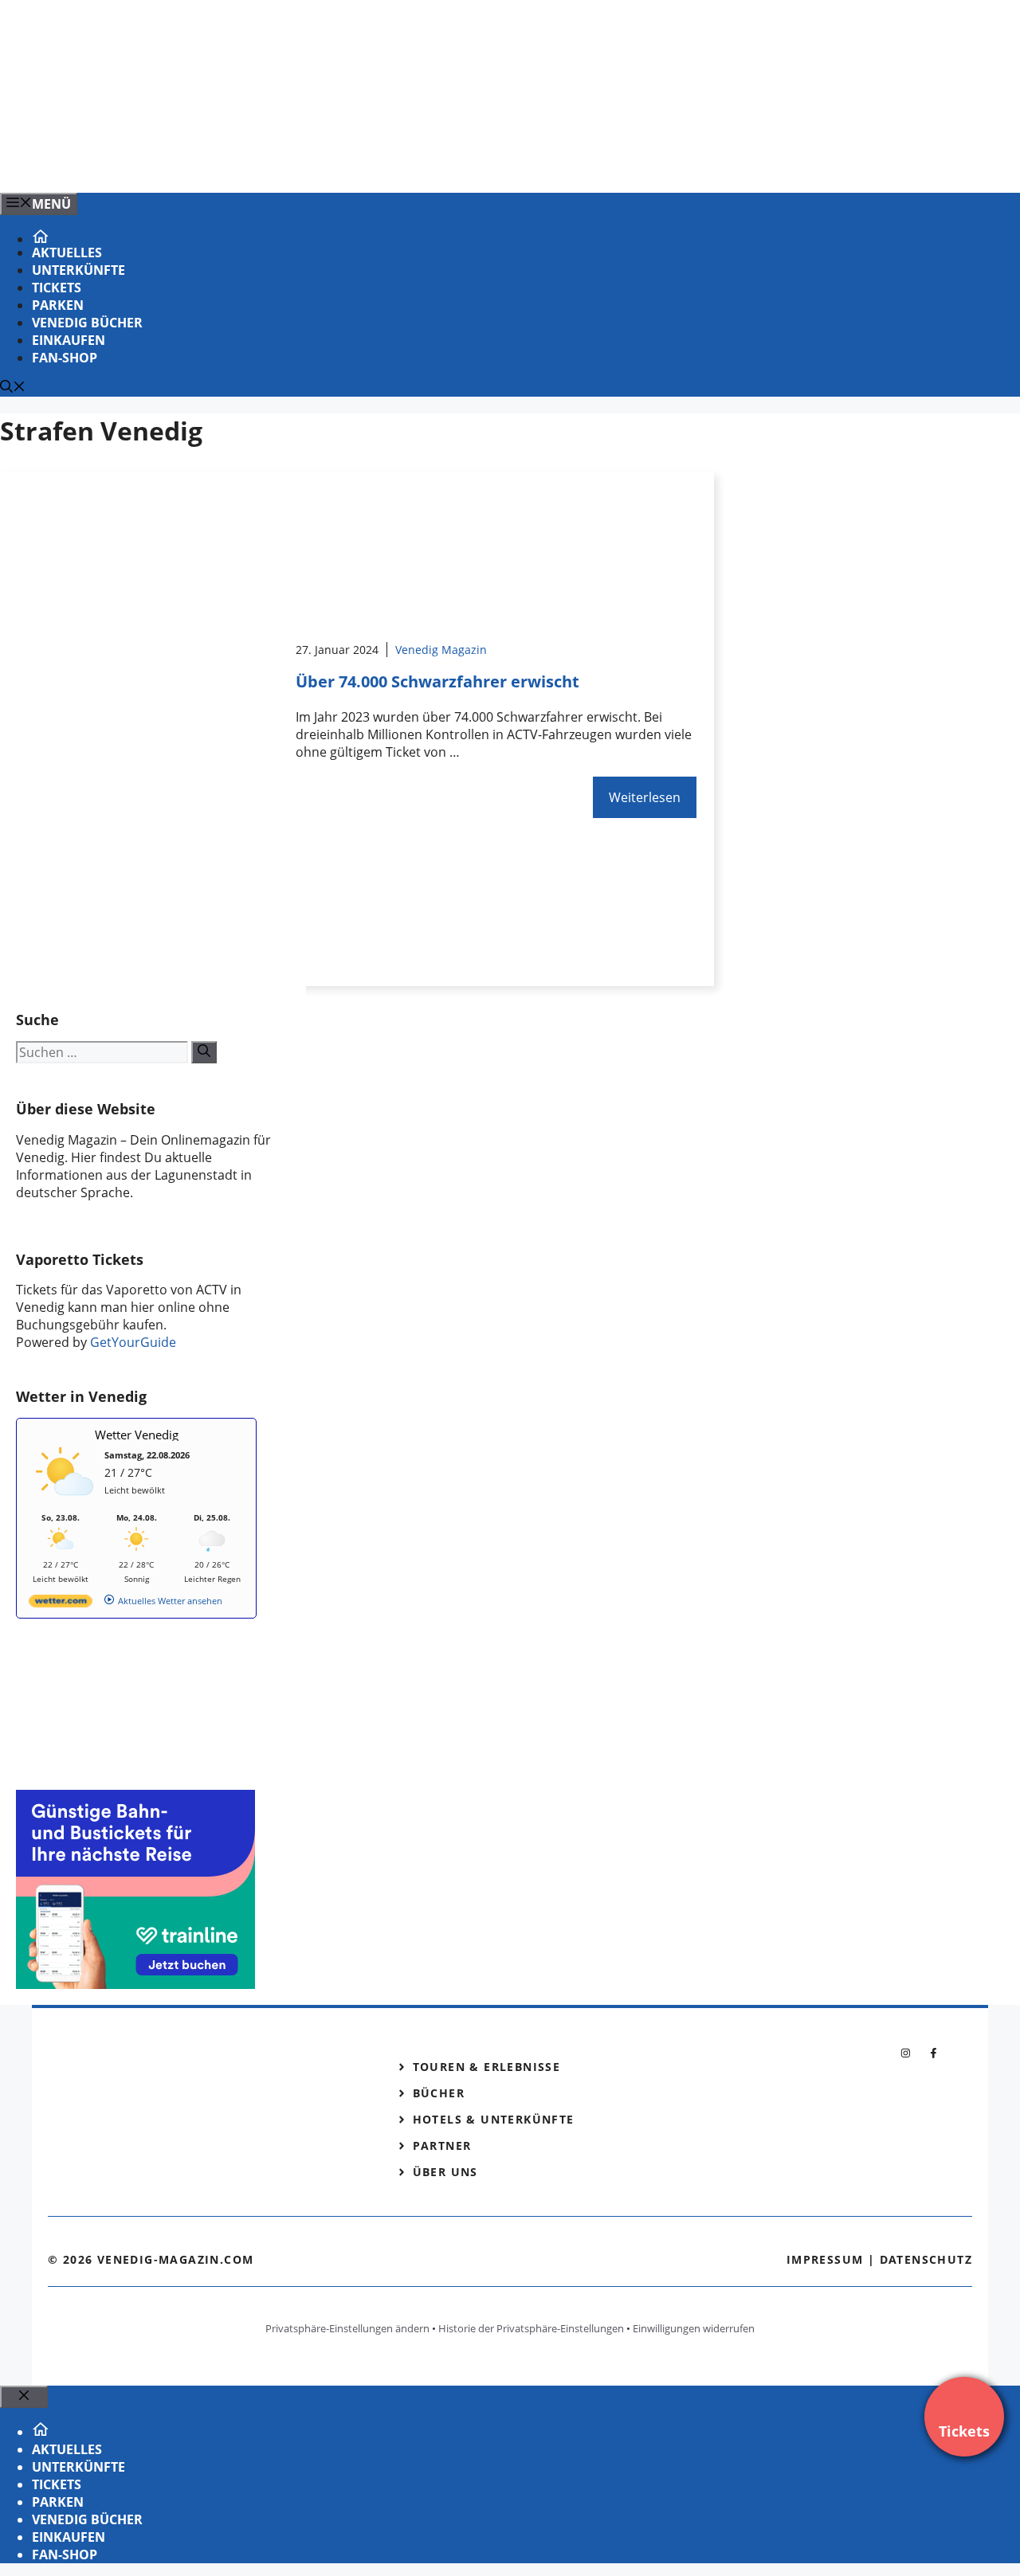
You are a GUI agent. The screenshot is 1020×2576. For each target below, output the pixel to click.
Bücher (439, 2093)
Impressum (825, 2259)
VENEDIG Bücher (87, 323)
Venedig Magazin (441, 650)
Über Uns (445, 2172)
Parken (58, 305)
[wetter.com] (61, 1604)
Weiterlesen (645, 797)
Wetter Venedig (137, 1435)
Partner (442, 2145)
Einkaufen (69, 340)
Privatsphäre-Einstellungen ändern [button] (347, 2328)
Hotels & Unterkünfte (494, 2119)
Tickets (57, 288)
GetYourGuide (133, 1342)
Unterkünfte (78, 270)
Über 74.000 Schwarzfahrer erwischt (437, 681)
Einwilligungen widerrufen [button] (694, 2328)
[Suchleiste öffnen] (13, 388)
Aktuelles (67, 253)
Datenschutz (926, 2259)
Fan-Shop (65, 358)
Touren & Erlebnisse (487, 2067)
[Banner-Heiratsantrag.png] (322, 163)
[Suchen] (204, 1052)
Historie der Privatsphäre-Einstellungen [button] (531, 2328)
